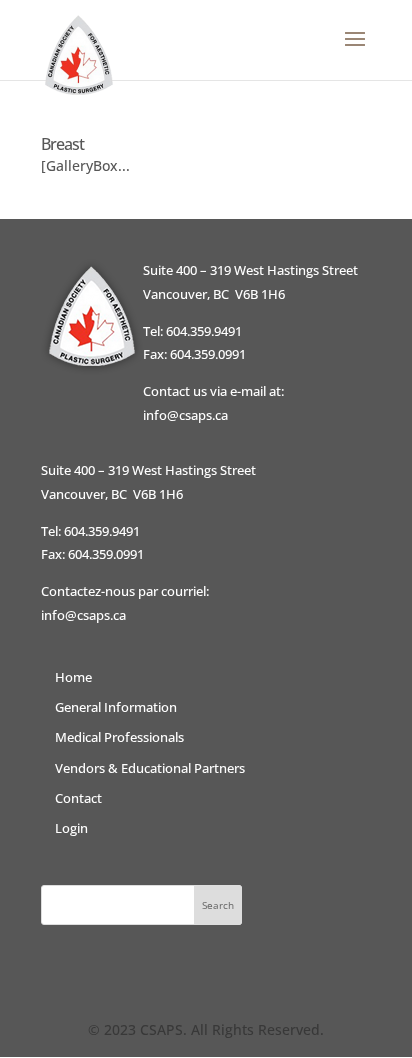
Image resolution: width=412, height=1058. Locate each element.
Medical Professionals (119, 737)
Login (71, 828)
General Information (116, 707)
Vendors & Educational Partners (150, 768)
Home (73, 677)
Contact (78, 798)
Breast (62, 144)
